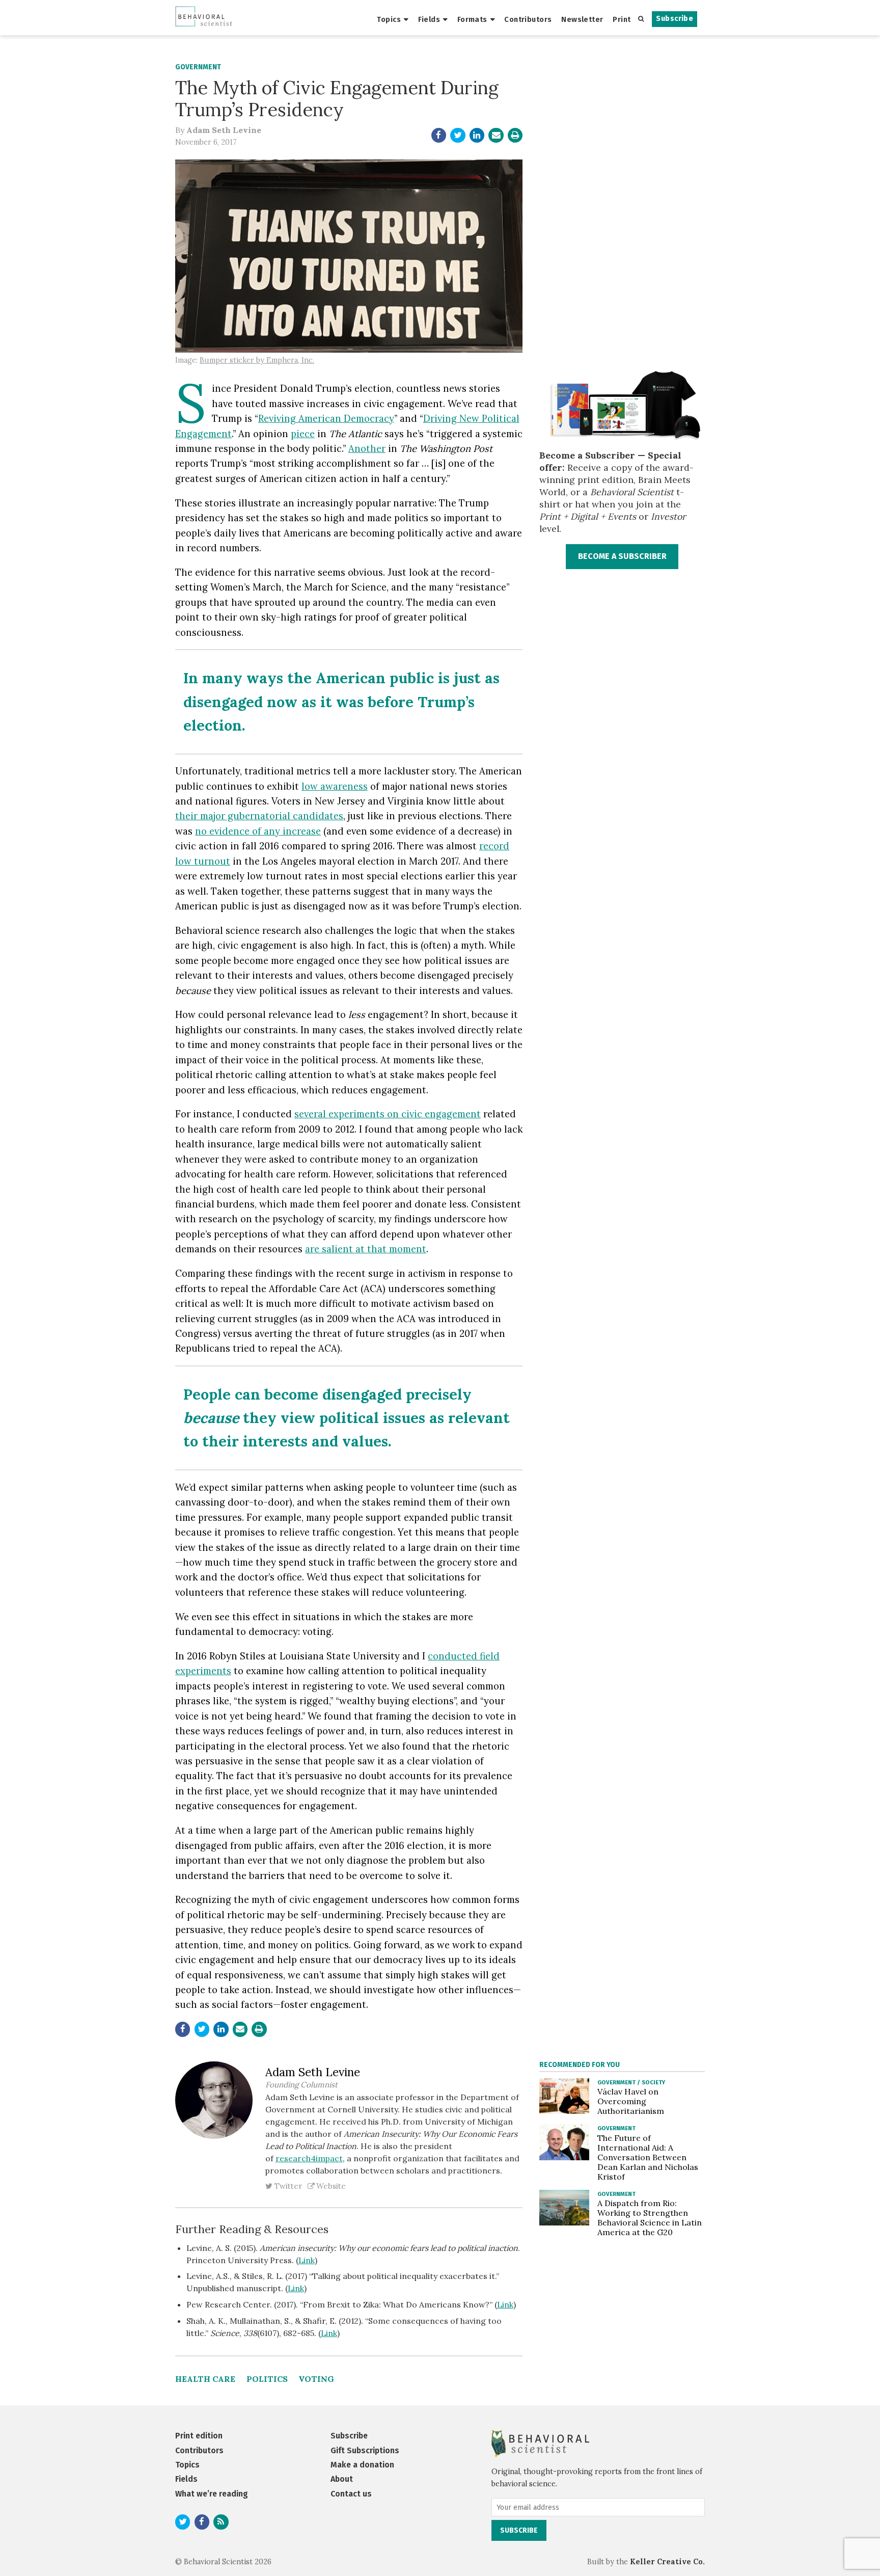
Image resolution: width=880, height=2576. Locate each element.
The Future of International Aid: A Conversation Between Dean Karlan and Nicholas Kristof (648, 2157)
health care (205, 2379)
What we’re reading (212, 2494)
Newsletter (582, 19)
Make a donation (362, 2465)
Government (198, 67)
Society (653, 2082)
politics (267, 2379)
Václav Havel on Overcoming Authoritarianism (631, 2101)
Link (307, 2260)
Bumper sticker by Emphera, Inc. (257, 360)
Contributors (528, 19)
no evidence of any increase (258, 831)
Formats (472, 19)
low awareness (335, 786)
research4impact (309, 2158)
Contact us (351, 2494)
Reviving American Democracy (326, 418)
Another (367, 448)
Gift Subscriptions (365, 2450)
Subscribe (675, 19)
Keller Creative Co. (667, 2562)
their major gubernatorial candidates (259, 816)
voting (316, 2379)
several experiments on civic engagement (388, 1114)
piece (303, 434)
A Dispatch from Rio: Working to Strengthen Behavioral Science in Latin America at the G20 (650, 2218)
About (342, 2479)
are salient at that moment (366, 1249)
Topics (389, 19)
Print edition (199, 2436)
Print (622, 19)
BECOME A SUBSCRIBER (622, 556)
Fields (429, 19)
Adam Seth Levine (224, 130)
